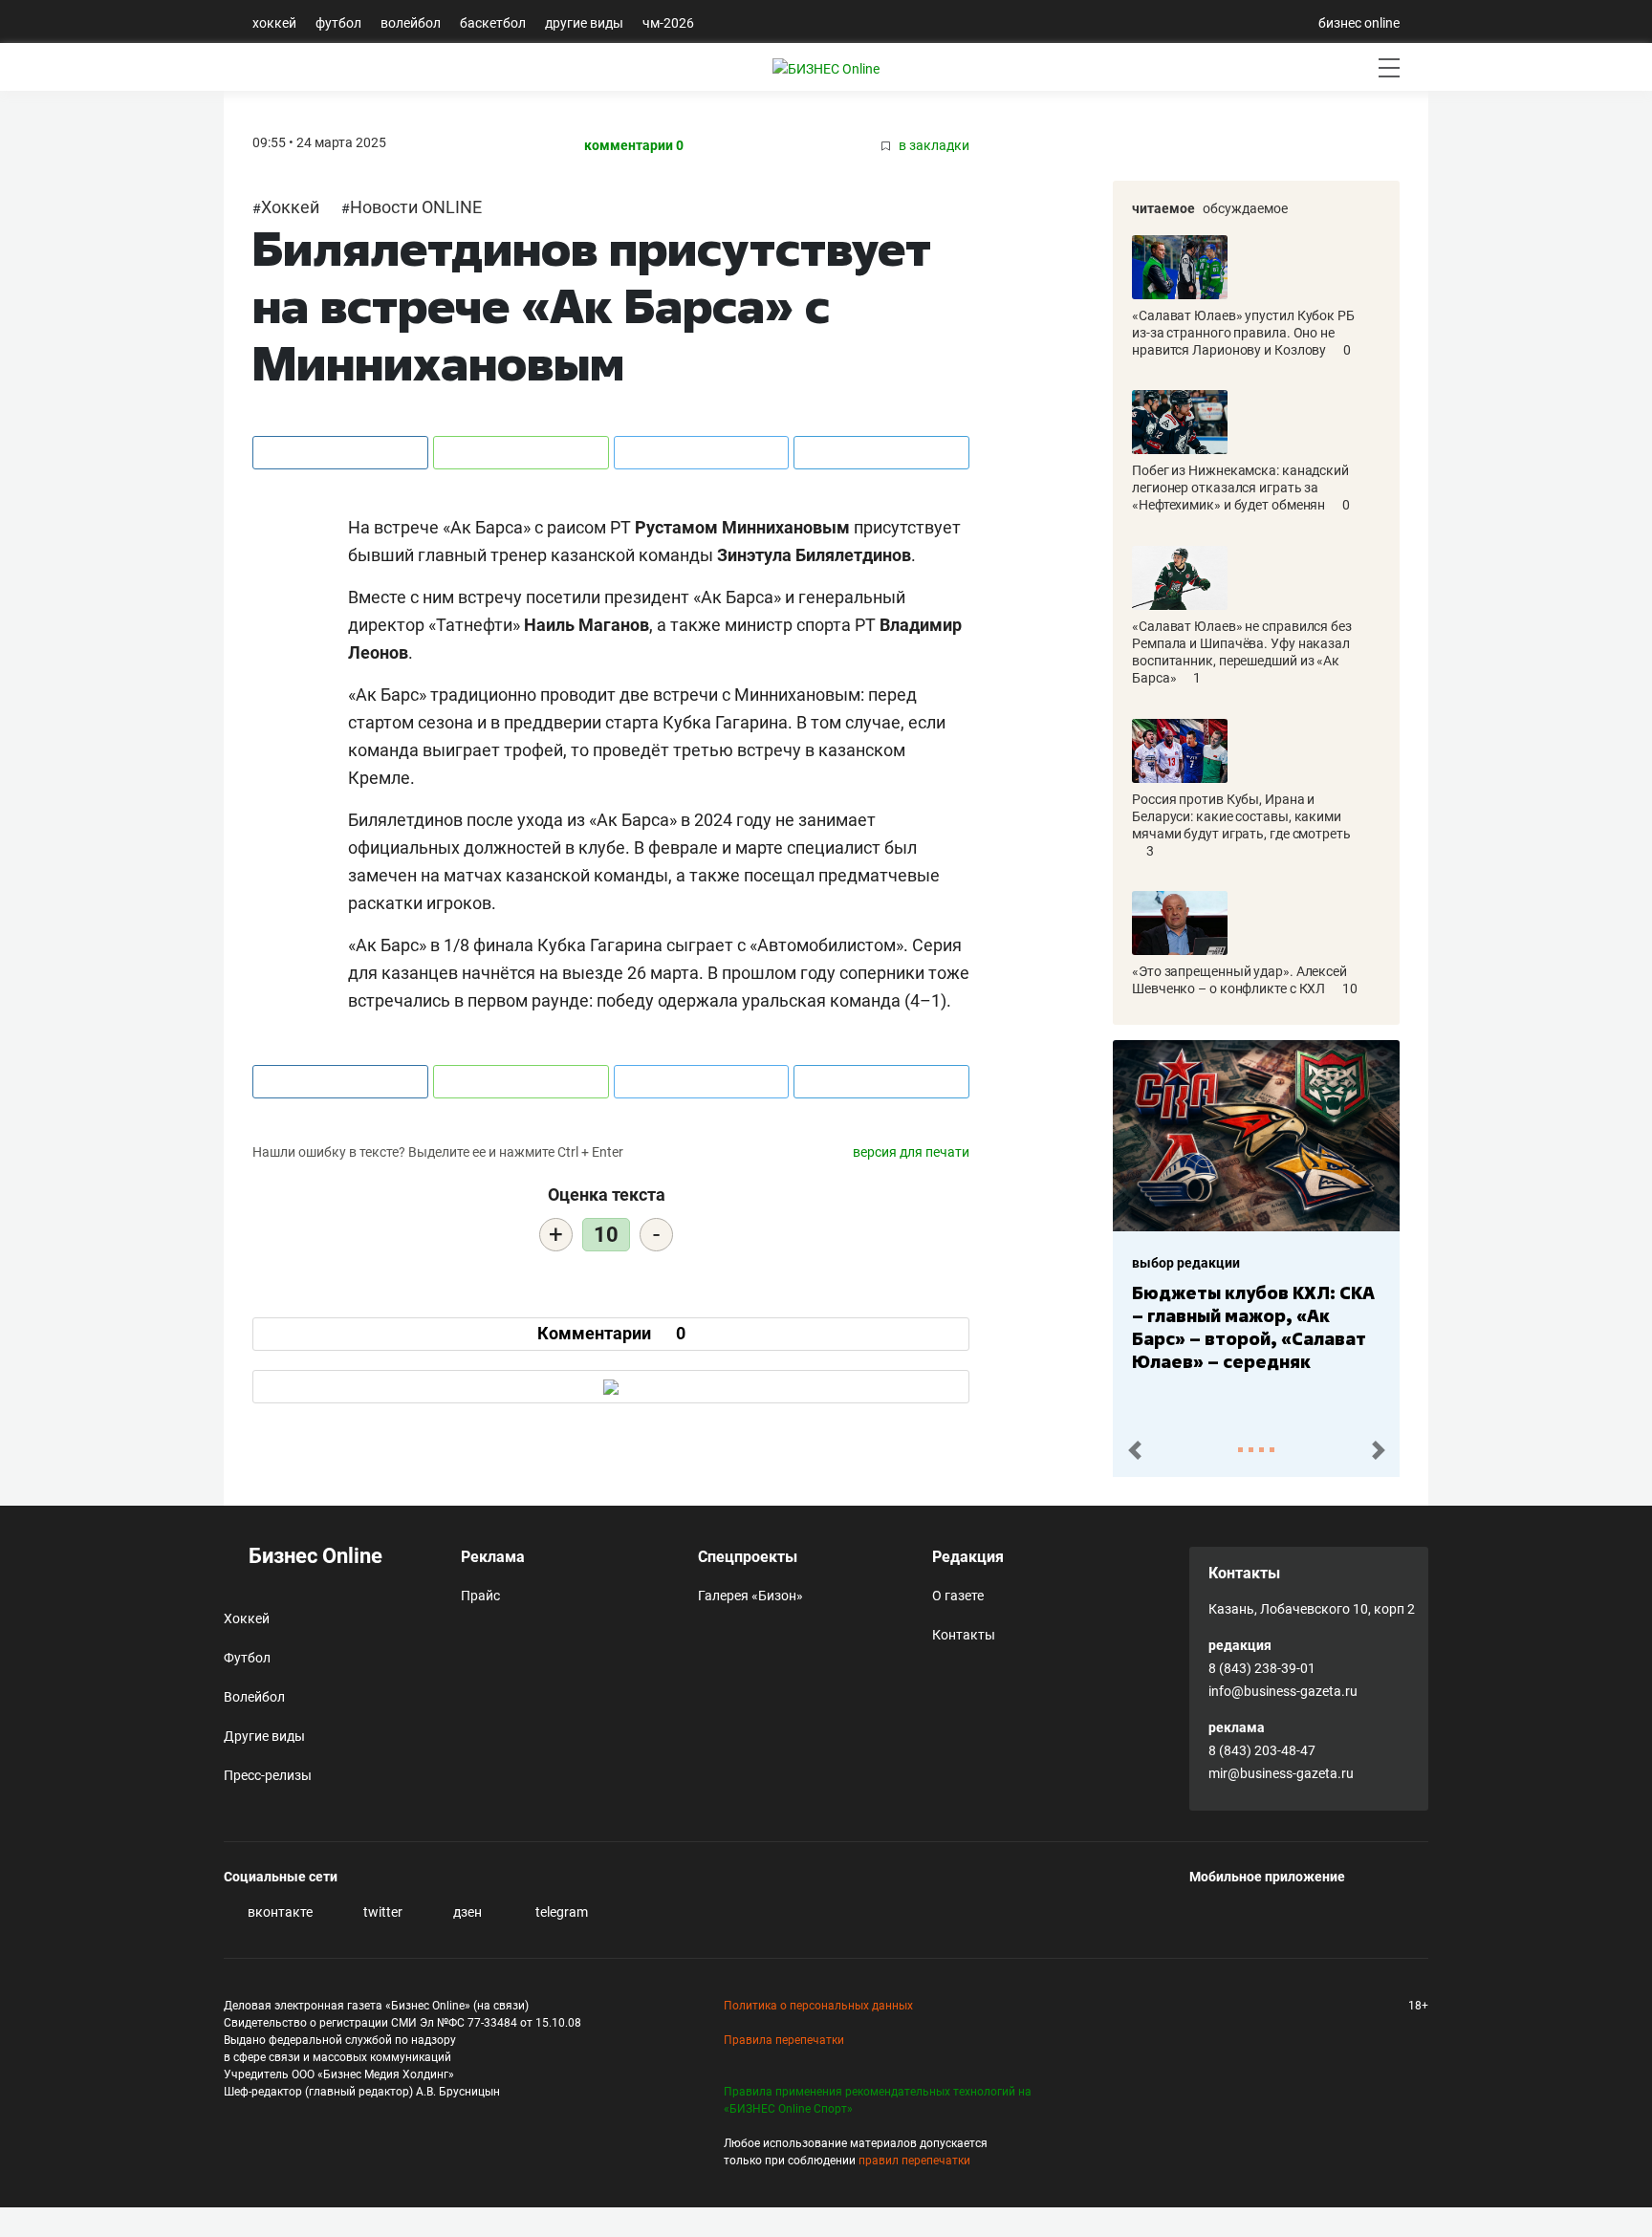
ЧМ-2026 (668, 23)
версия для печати (911, 1152)
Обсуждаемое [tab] (1245, 208)
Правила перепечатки (784, 2040)
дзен (466, 1912)
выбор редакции (1186, 1263)
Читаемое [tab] (1163, 208)
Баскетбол (493, 23)
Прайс (480, 1596)
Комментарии (611, 1333)
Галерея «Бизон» (750, 1596)
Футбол (338, 23)
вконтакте (279, 1912)
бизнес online (1359, 23)
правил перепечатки (914, 2161)
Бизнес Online (313, 1556)
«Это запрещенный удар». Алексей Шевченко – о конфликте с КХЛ (1239, 980)
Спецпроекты (748, 1557)
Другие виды (584, 23)
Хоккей (274, 23)
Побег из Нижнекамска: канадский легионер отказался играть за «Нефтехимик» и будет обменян (1240, 488)
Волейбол (411, 23)
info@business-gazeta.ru (1283, 1691)
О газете (958, 1596)
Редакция (968, 1557)
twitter (381, 1912)
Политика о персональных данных (818, 2006)
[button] (1134, 1451)
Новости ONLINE (416, 207)
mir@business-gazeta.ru (1281, 1773)
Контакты (964, 1635)
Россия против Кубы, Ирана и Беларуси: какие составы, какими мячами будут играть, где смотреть (1241, 816)
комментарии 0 (634, 146)
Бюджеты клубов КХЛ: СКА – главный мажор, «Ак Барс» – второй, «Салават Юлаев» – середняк (1253, 1327)
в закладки (933, 146)
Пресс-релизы (268, 1775)
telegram (560, 1912)
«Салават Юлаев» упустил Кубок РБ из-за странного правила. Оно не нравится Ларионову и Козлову (1243, 333)
